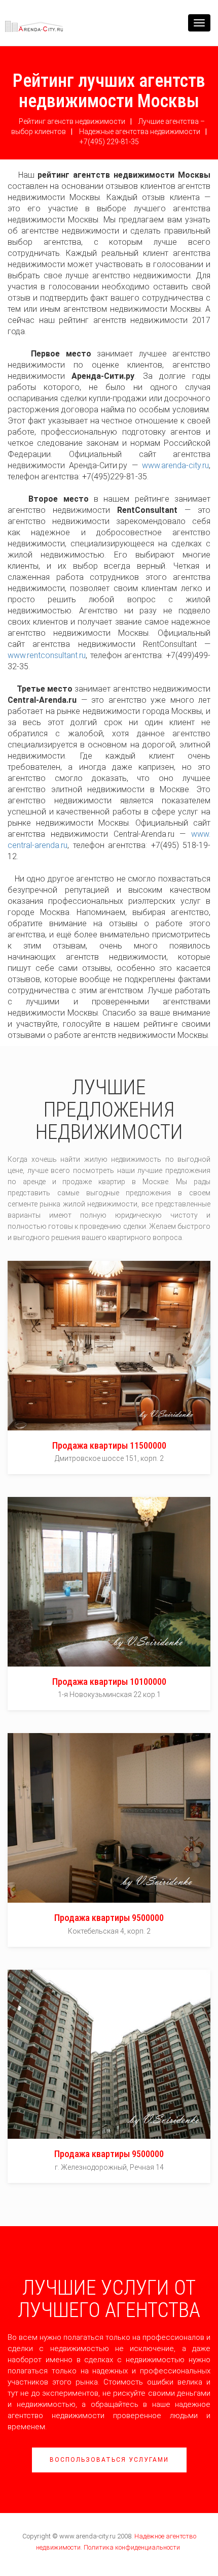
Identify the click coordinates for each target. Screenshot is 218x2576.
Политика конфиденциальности (132, 2547)
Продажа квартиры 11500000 (109, 1445)
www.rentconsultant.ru (47, 655)
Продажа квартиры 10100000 (109, 1682)
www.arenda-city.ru (175, 465)
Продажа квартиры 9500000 (109, 1918)
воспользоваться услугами (109, 2460)
